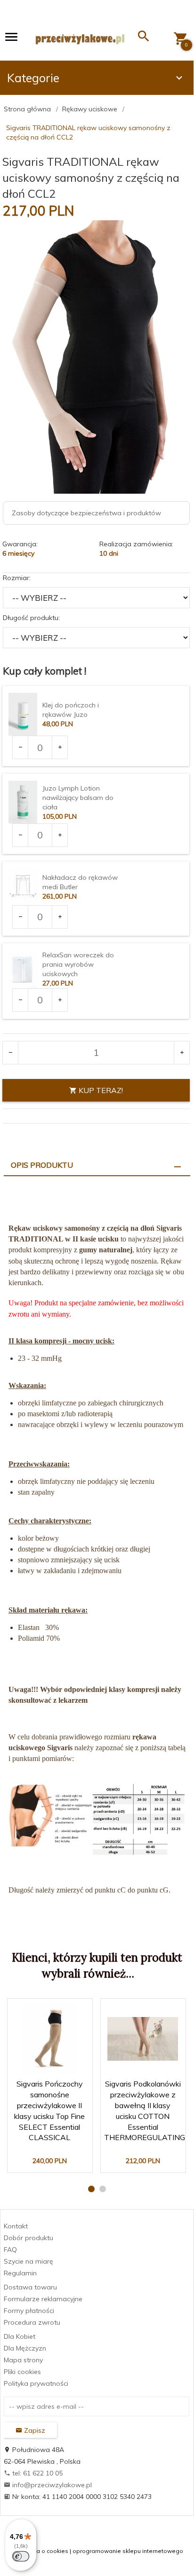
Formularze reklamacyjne (43, 2299)
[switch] (21, 2556)
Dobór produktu (28, 2238)
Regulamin (20, 2273)
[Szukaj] (144, 38)
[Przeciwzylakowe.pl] (80, 39)
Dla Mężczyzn (25, 2348)
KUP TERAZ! (100, 1090)
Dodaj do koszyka (53, 2157)
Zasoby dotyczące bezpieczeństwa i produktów (86, 513)
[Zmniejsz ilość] (20, 747)
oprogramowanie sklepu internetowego (128, 2551)
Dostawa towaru (30, 2287)
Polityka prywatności (36, 2383)
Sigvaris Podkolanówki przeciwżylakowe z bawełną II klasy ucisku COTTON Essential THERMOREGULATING (143, 2117)
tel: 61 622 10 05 (36, 2473)
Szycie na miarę (28, 2261)
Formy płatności (29, 2311)
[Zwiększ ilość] (60, 747)
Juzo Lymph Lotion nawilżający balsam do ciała (78, 798)
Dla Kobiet (20, 2336)
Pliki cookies (22, 2372)
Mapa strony (23, 2360)
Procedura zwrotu (32, 2322)
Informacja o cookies (40, 2551)
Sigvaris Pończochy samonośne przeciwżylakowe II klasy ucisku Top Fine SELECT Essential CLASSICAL (50, 2117)
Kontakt (16, 2226)
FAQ (10, 2250)
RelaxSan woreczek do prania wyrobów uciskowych (78, 964)
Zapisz (34, 2430)
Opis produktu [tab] (42, 1165)
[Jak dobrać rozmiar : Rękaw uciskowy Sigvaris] (97, 1818)
